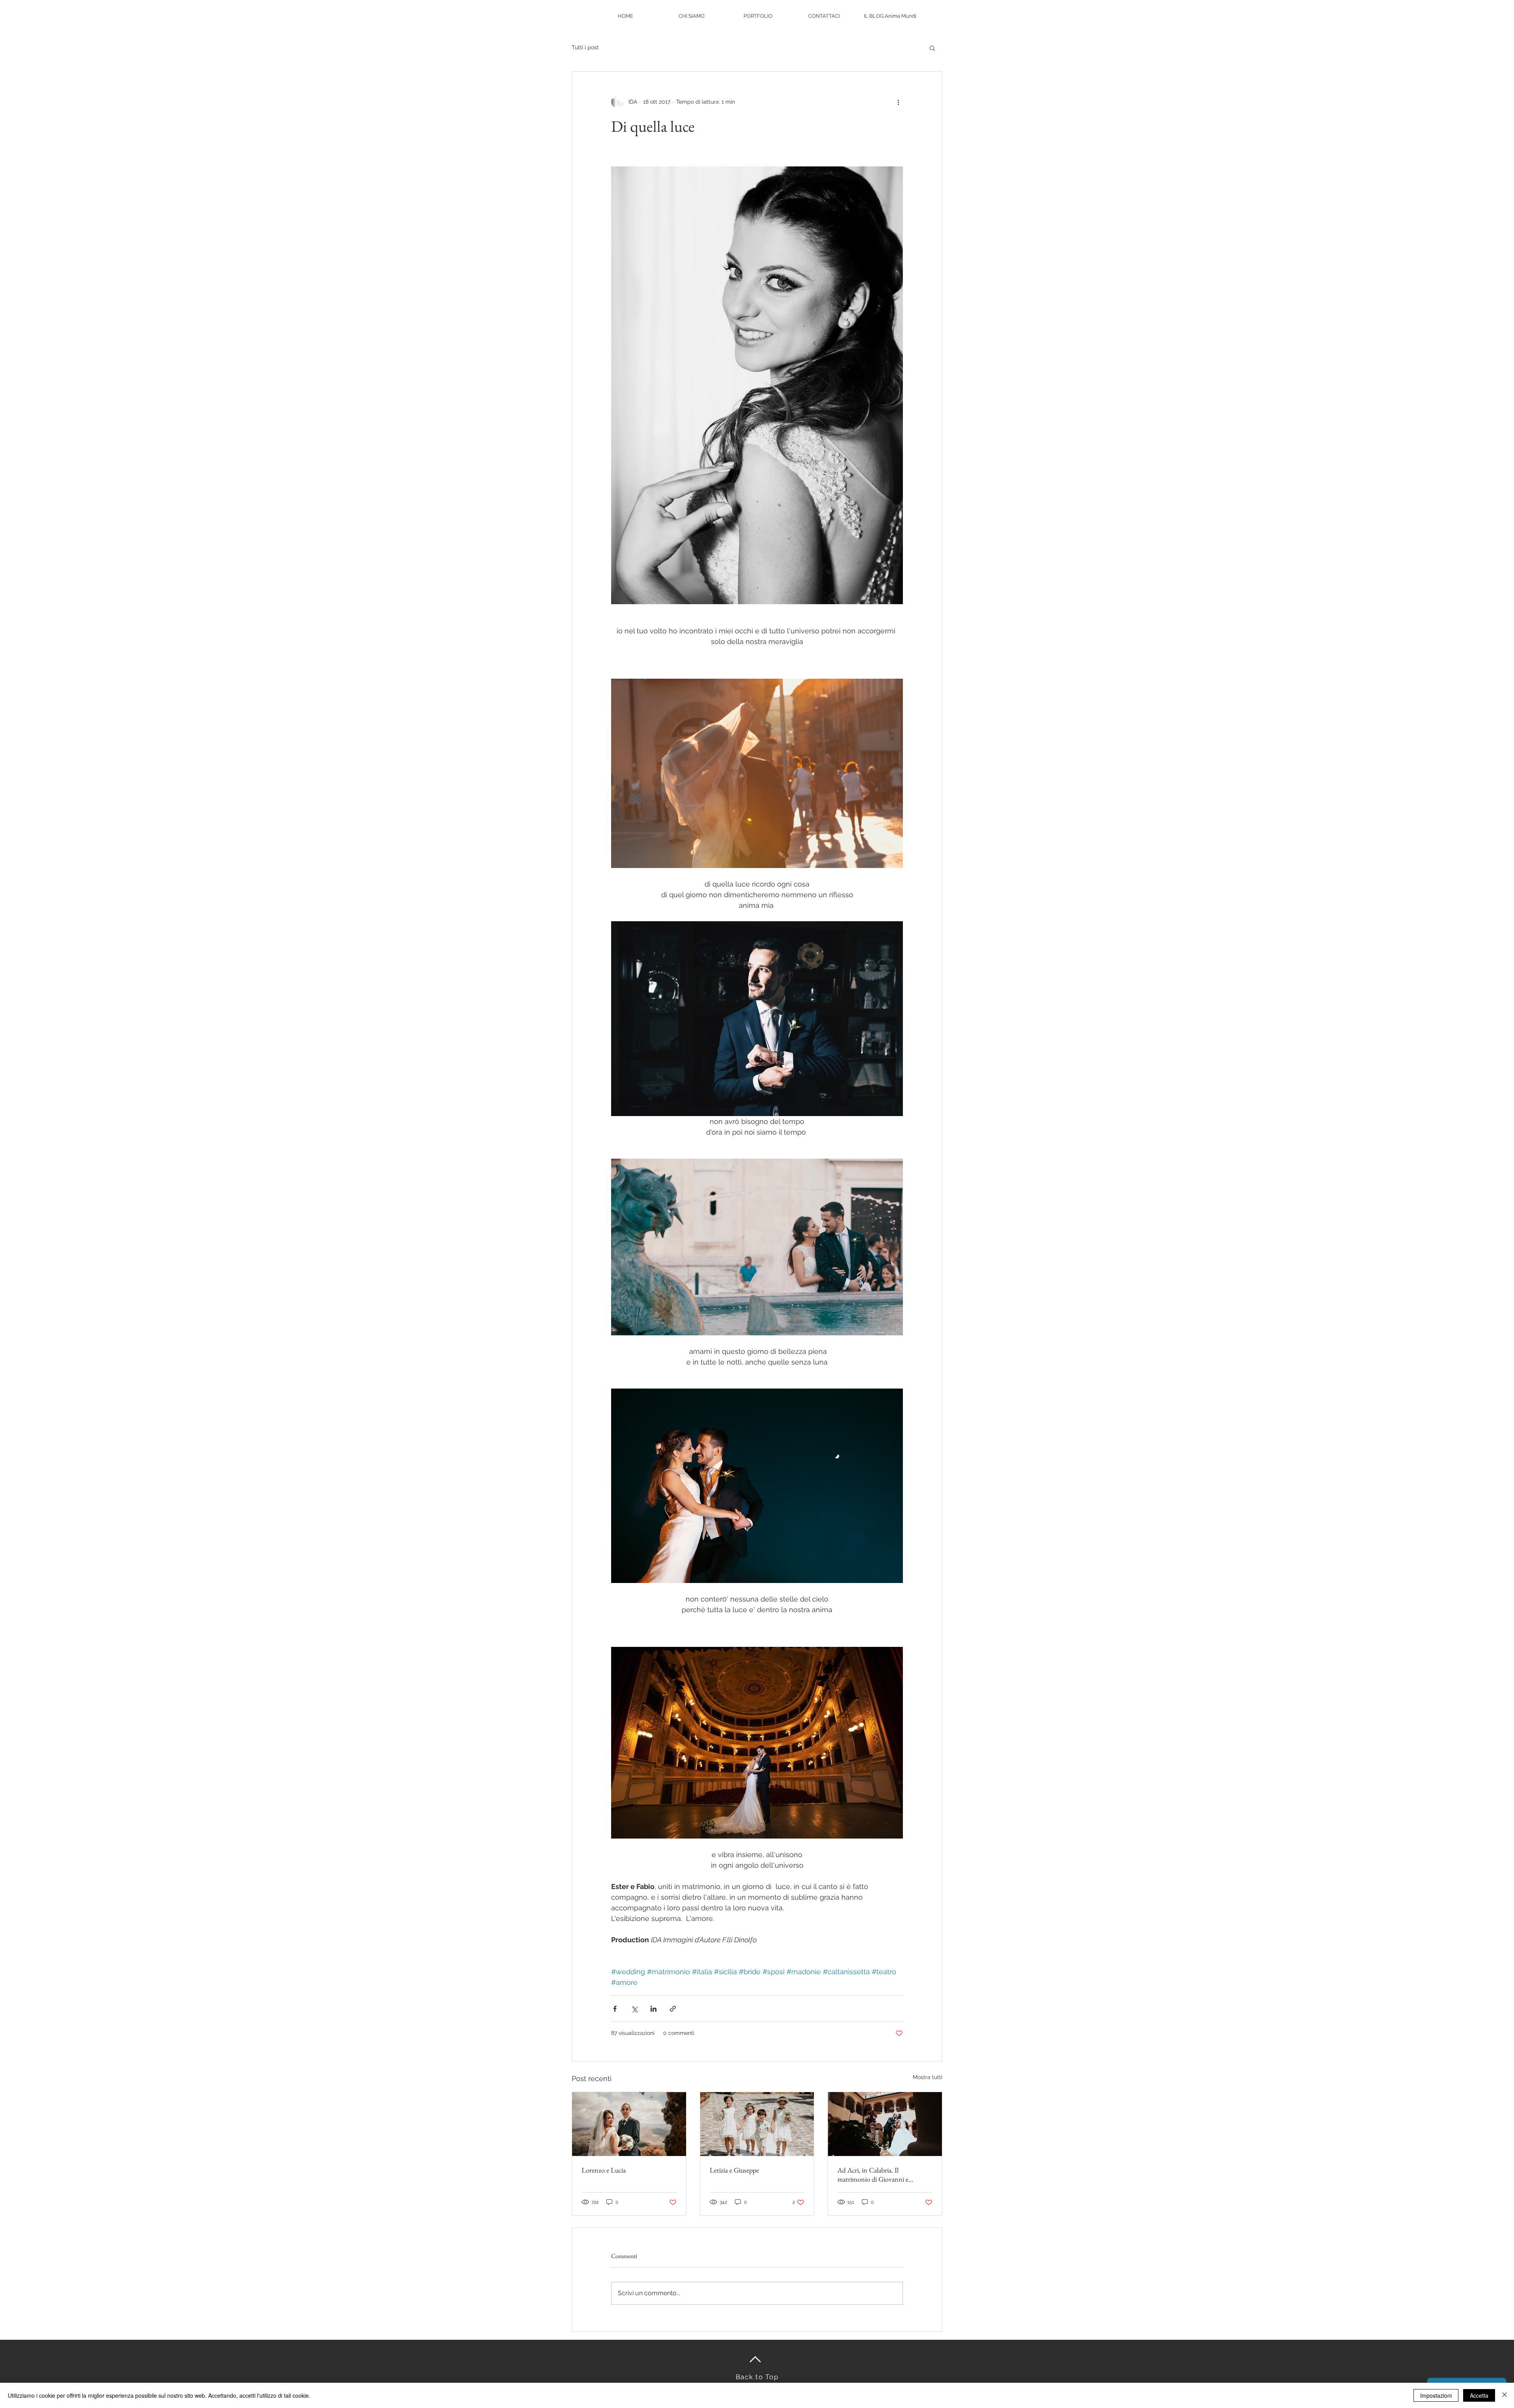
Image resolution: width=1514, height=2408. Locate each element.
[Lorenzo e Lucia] (629, 2124)
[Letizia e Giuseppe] (757, 2124)
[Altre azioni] (898, 102)
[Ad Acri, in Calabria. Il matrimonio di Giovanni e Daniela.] (885, 2124)
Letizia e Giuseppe (734, 2170)
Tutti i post (585, 47)
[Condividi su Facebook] (615, 2009)
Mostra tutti (928, 2077)
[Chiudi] (1505, 2395)
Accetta (1479, 2395)
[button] (932, 48)
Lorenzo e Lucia (604, 2170)
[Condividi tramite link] (673, 2009)
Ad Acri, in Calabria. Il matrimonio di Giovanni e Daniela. (873, 2175)
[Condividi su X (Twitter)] (634, 2009)
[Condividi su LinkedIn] (654, 2009)
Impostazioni (1436, 2395)
